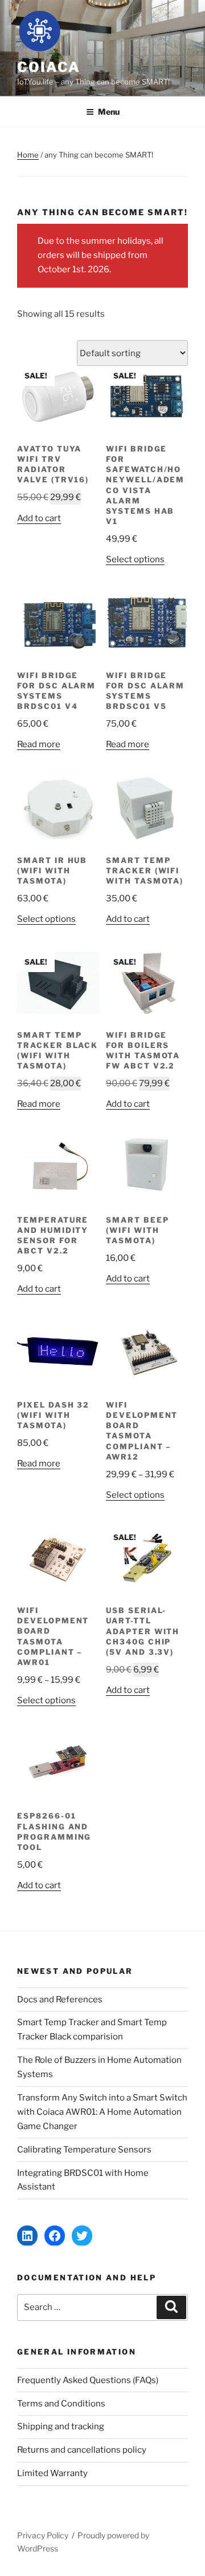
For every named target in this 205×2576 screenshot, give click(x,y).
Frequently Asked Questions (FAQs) (88, 2380)
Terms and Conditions (61, 2404)
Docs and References (60, 1999)
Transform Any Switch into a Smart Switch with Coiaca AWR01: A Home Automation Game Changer (102, 2112)
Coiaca (49, 67)
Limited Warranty (52, 2473)
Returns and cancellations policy (82, 2450)
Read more (39, 744)
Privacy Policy (43, 2535)
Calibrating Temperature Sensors (84, 2150)
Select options (135, 559)
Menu (109, 112)
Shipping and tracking (61, 2426)
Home (28, 155)
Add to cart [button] (39, 518)
